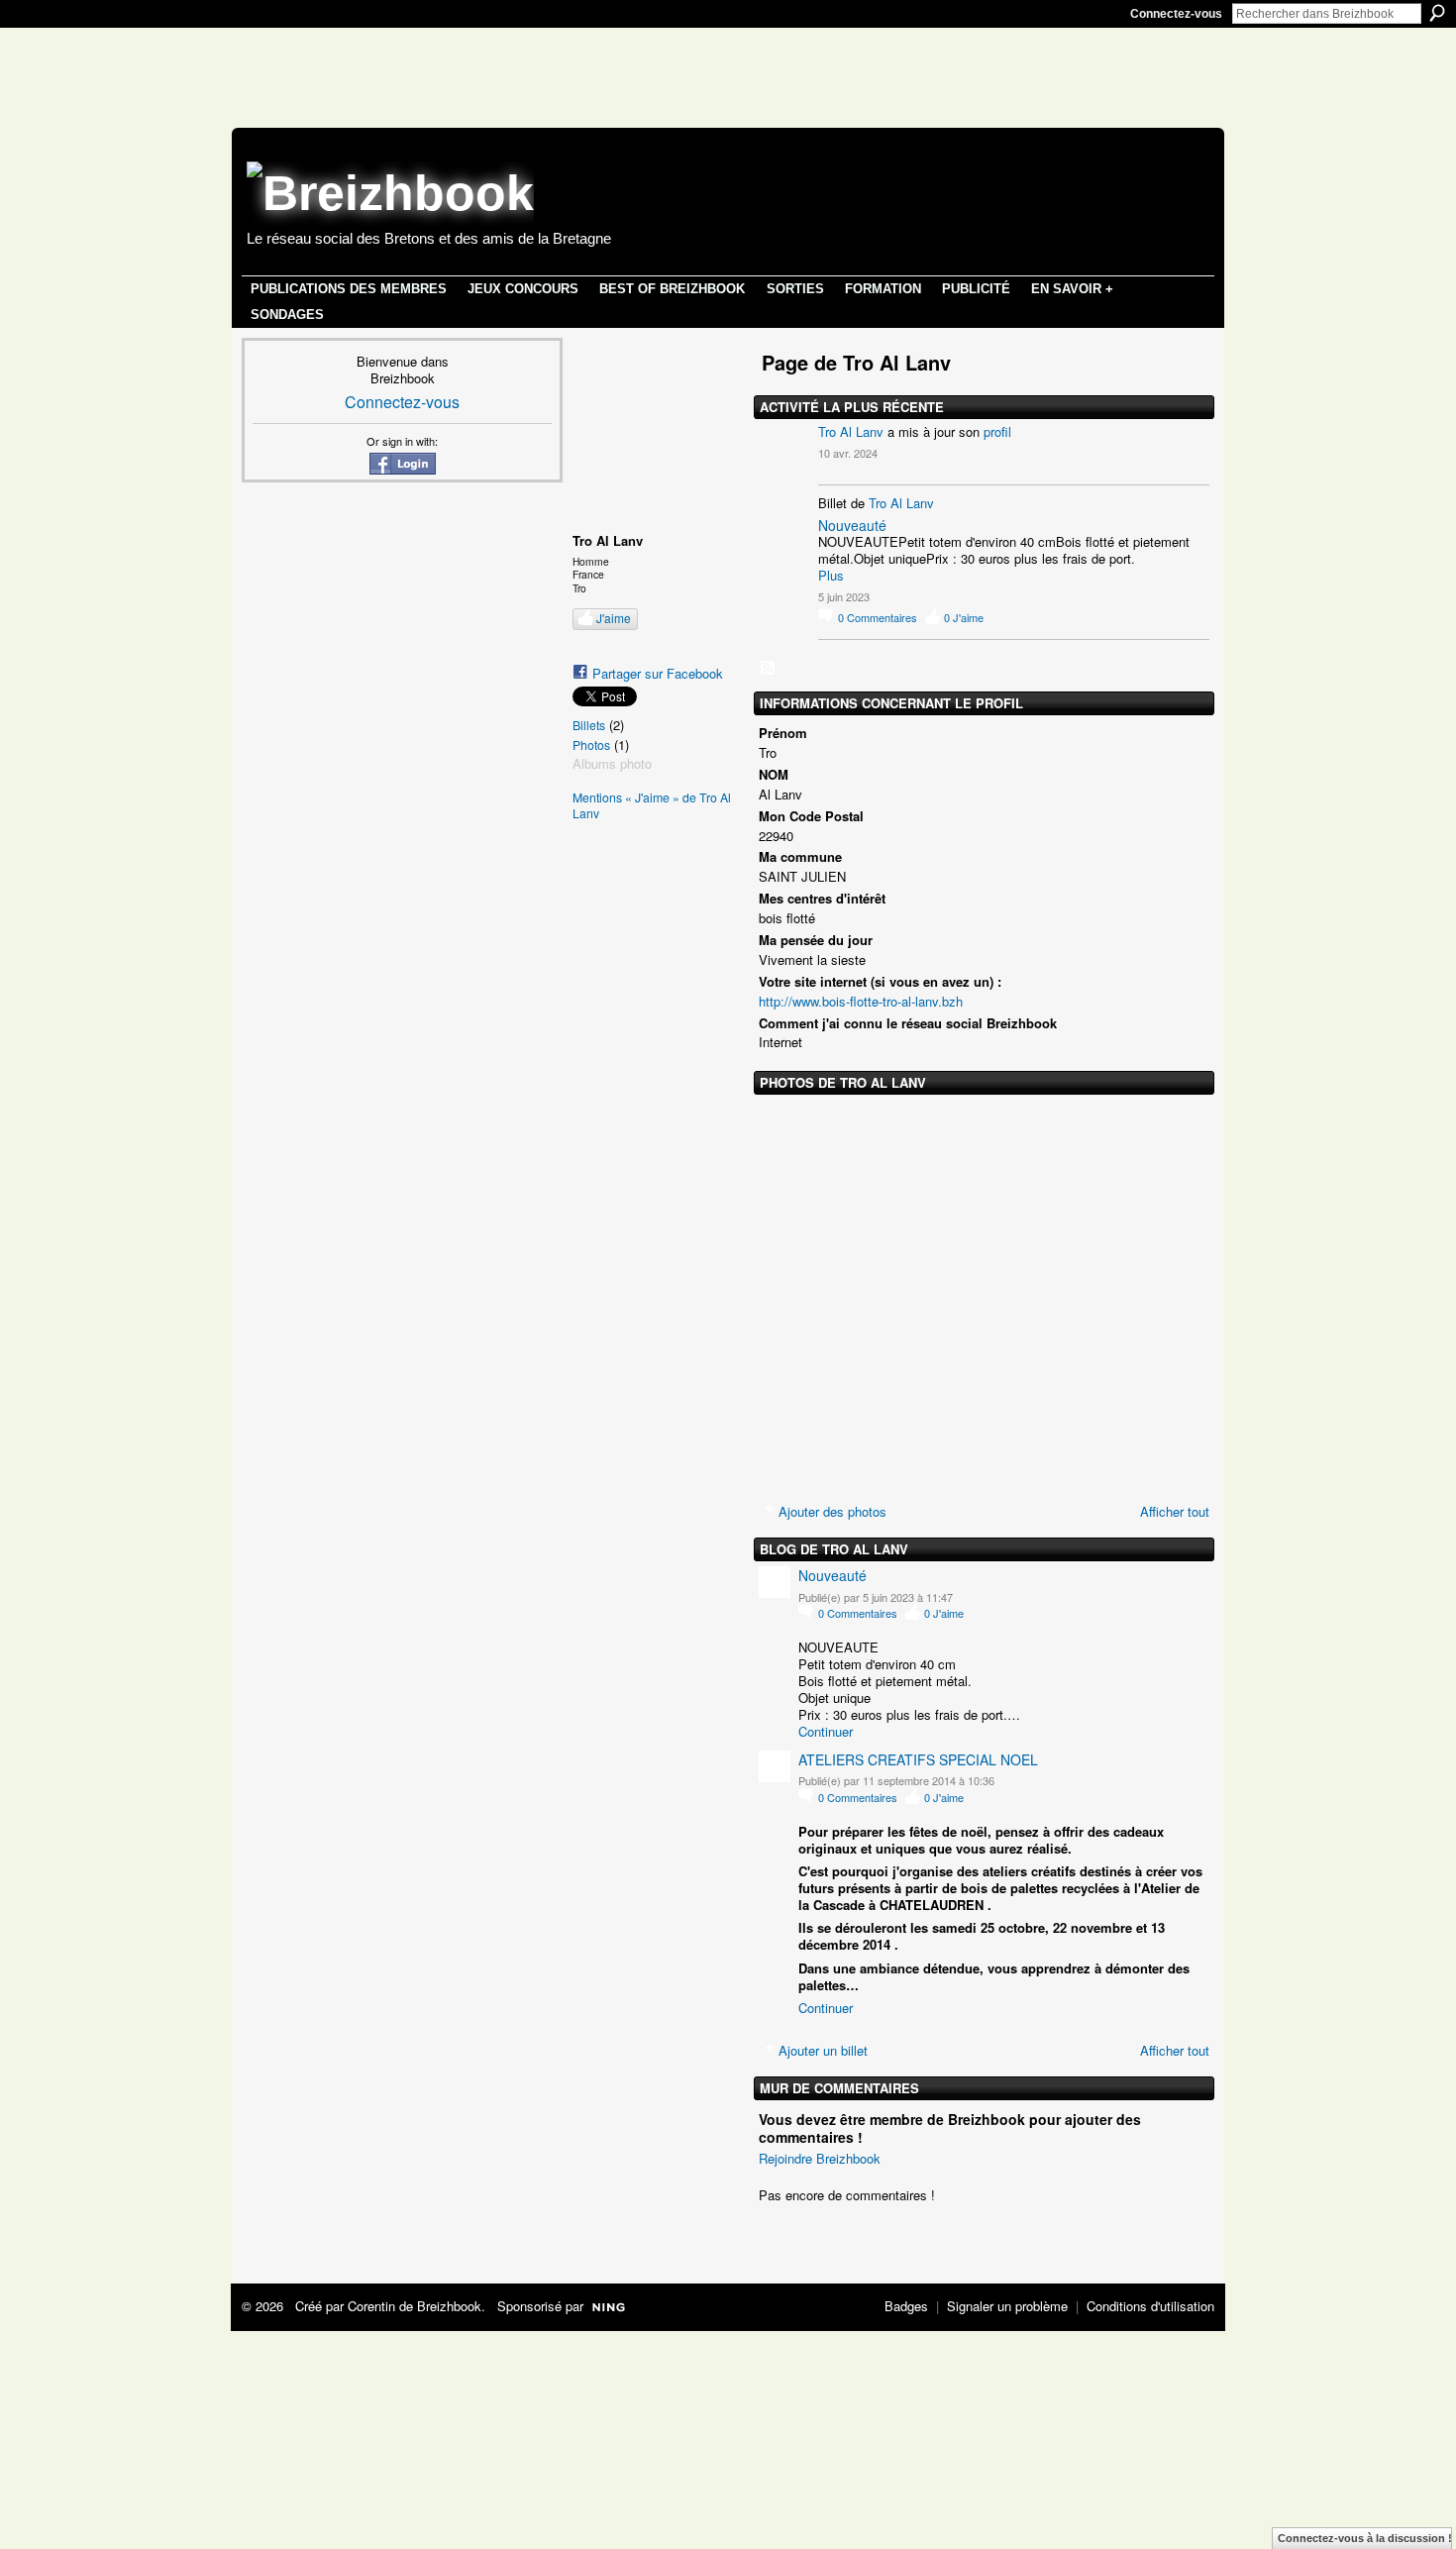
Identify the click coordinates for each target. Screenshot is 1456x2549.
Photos (591, 745)
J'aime (614, 618)
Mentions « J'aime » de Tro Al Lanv (652, 806)
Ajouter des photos (832, 1511)
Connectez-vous (1176, 14)
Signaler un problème (1007, 2306)
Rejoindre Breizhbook (820, 2158)
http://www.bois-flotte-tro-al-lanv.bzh (861, 1001)
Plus (831, 576)
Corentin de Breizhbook (415, 2306)
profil (997, 431)
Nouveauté (852, 525)
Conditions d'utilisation (1150, 2306)
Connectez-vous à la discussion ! (1365, 2538)
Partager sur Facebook (658, 673)
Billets (589, 725)
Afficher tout (1175, 1511)
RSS (769, 669)
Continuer (826, 1731)
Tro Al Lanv (851, 431)
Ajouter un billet (823, 2050)
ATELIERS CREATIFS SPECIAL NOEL (918, 1759)
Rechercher (1437, 13)
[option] (984, 1294)
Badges (906, 2306)
